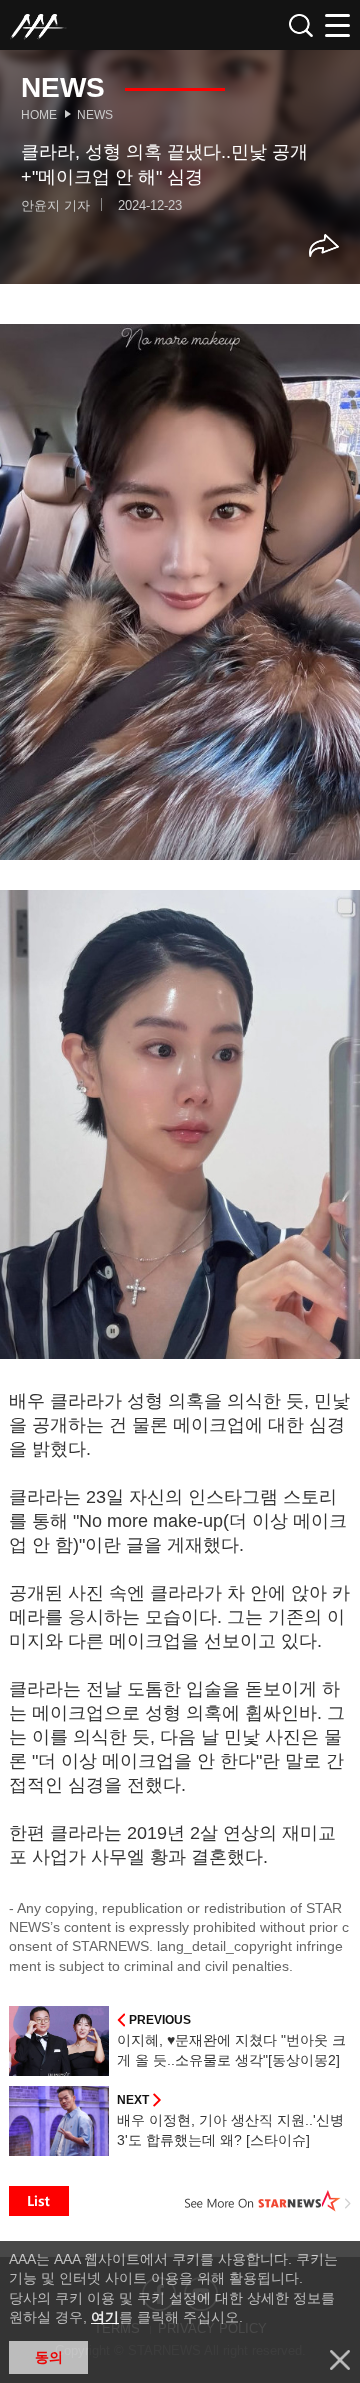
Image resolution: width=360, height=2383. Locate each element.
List (39, 2201)
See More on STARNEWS (268, 2201)
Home (39, 115)
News (95, 115)
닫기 (340, 2360)
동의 (49, 2357)
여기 (105, 2317)
